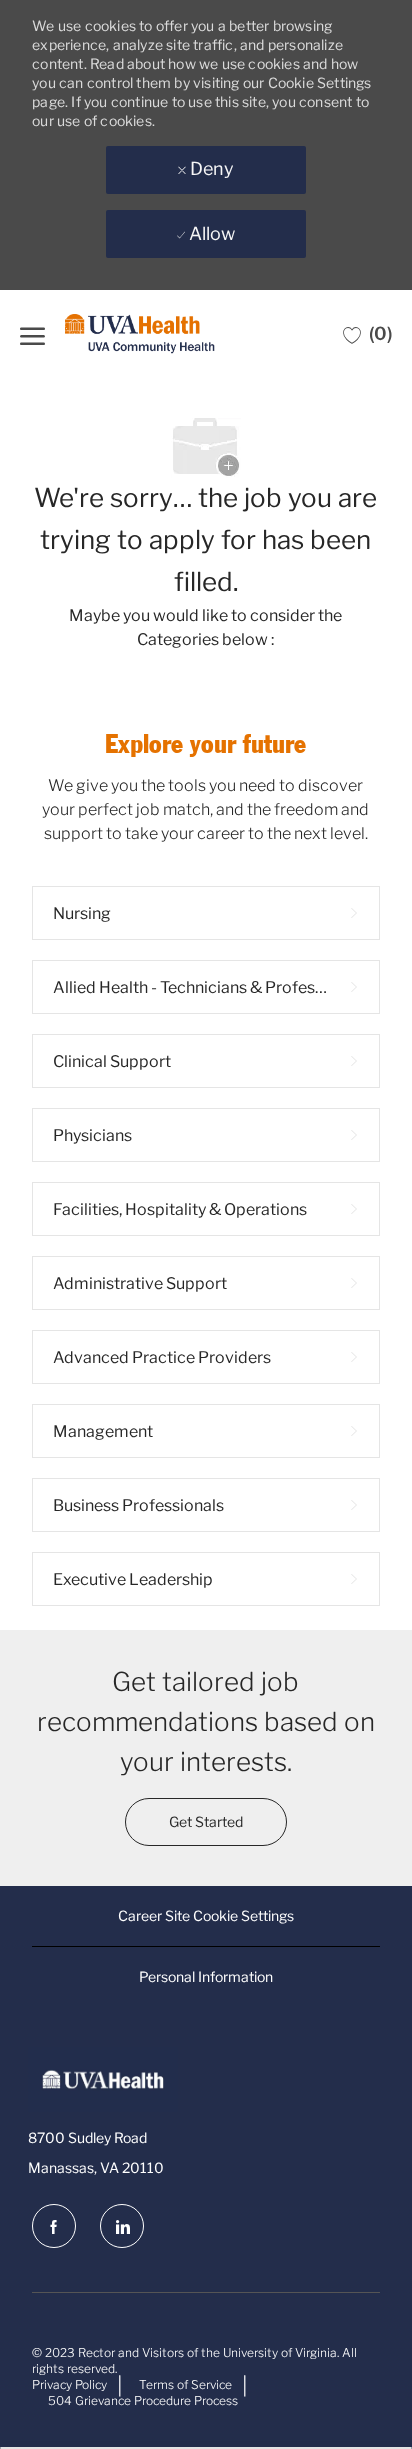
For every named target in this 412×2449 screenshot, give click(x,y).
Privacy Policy (69, 2384)
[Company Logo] (140, 334)
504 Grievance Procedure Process (143, 2400)
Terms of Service (185, 2384)
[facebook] (54, 2226)
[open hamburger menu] (32, 333)
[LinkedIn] (122, 2226)
